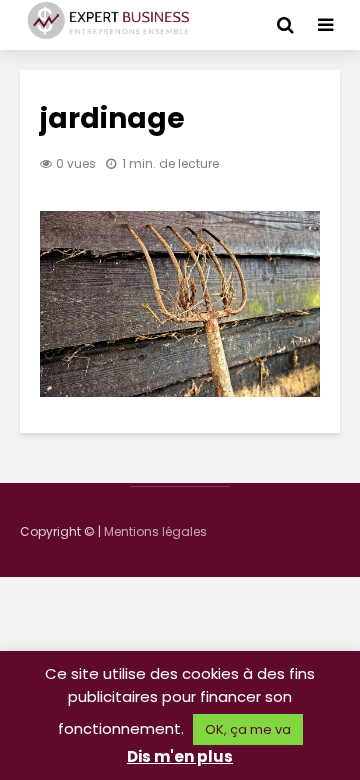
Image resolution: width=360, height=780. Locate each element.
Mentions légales (155, 531)
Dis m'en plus (180, 756)
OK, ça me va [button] (248, 729)
